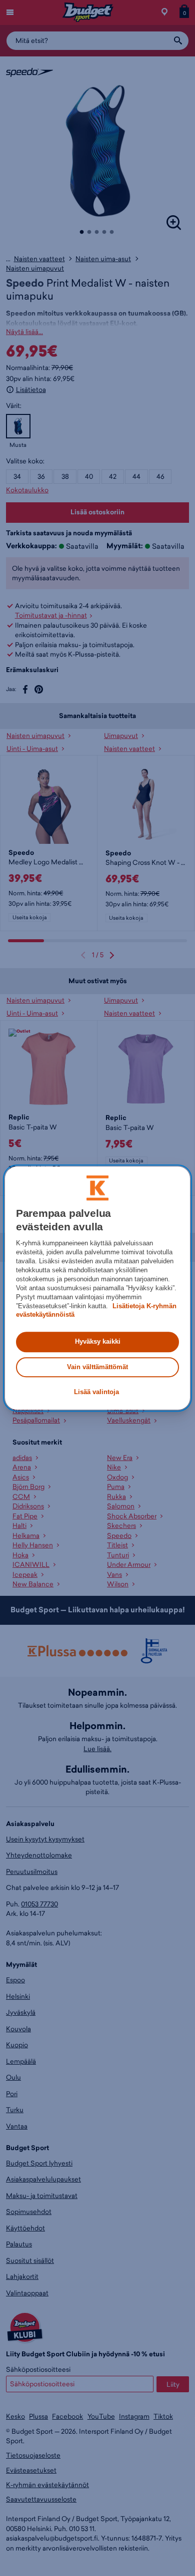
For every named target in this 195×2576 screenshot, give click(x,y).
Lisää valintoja (96, 1392)
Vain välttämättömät (97, 1367)
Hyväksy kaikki (98, 1342)
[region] (98, 1288)
